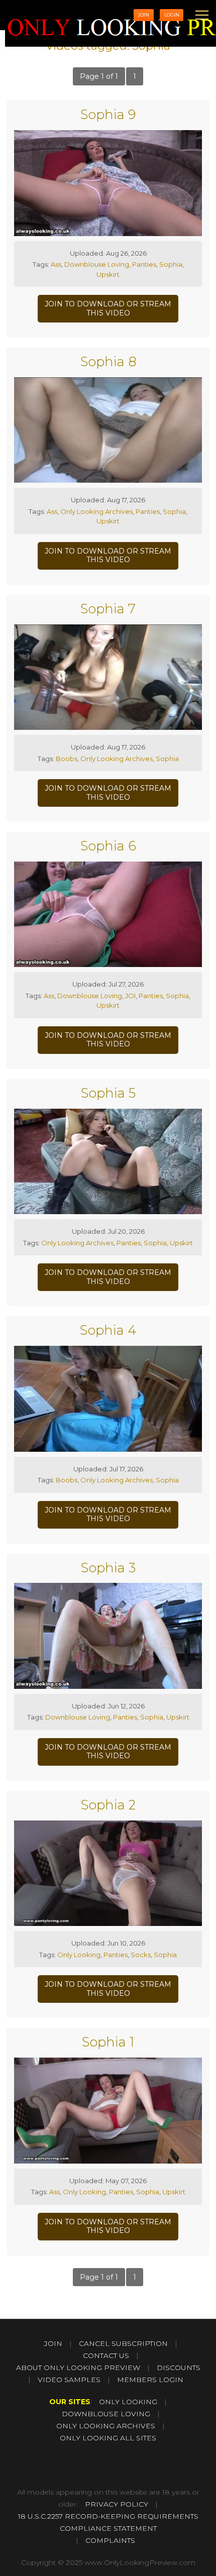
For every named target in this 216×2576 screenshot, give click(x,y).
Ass (56, 264)
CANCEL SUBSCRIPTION (123, 2343)
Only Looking (79, 1955)
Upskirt (108, 274)
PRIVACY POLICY (117, 2504)
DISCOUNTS (179, 2368)
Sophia (171, 264)
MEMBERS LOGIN (150, 2380)
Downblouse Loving (97, 264)
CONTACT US (106, 2355)
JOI (130, 996)
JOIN (143, 15)
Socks (141, 1955)
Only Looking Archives (96, 511)
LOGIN (172, 15)
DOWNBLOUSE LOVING (106, 2414)
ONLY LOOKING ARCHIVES (106, 2426)
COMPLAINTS (110, 2540)
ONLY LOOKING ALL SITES (108, 2438)
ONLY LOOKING (128, 2402)
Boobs (67, 759)
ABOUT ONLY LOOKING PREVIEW (78, 2368)
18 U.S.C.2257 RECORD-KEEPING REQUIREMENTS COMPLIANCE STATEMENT (108, 2522)
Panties (144, 264)
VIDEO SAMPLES (69, 2380)
